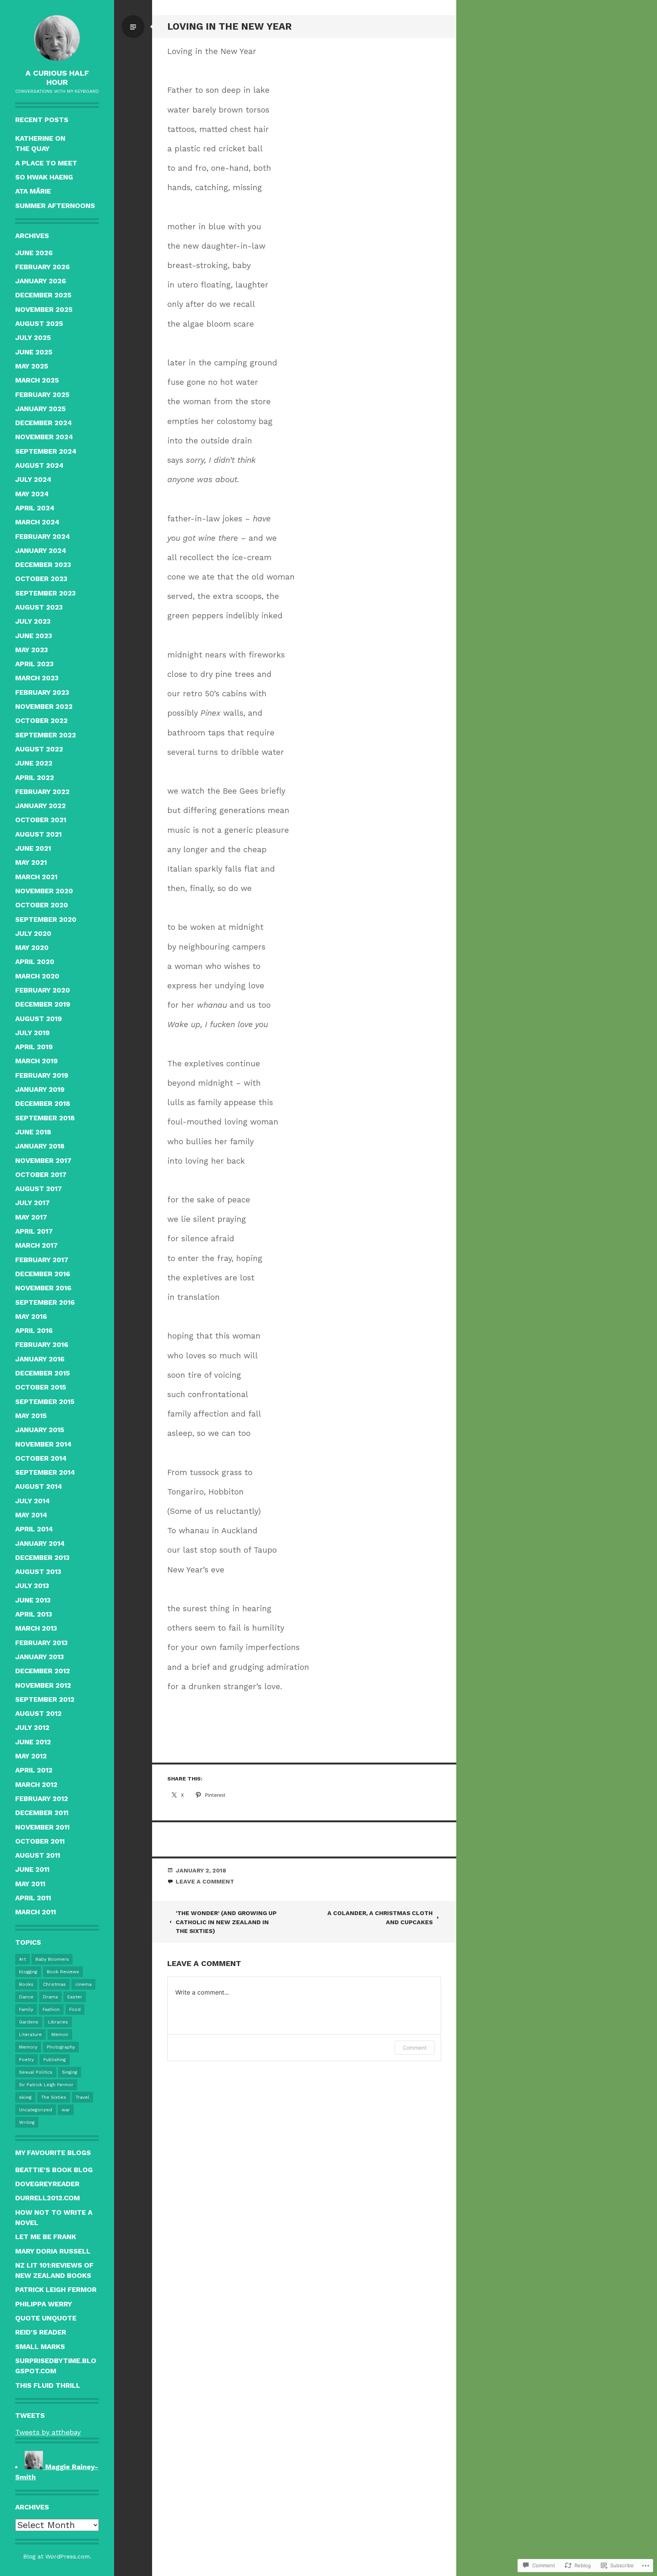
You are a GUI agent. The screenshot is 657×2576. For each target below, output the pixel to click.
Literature (30, 2034)
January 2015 (40, 1430)
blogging (28, 1972)
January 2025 (40, 409)
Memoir (60, 2034)
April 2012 (34, 1770)
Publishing (55, 2060)
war (66, 2110)
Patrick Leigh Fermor (56, 2289)
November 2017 (43, 1160)
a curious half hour (57, 78)
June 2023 (34, 636)
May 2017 (31, 1217)
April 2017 (34, 1231)
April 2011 (33, 1898)
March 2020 (37, 976)
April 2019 (34, 1047)
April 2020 (35, 962)
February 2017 (42, 1260)
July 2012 (32, 1727)
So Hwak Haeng (44, 177)
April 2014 (34, 1529)
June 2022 (34, 763)
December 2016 (43, 1274)
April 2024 (35, 508)
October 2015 (41, 1387)
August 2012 (38, 1713)
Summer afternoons (55, 206)
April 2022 (35, 777)
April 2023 (34, 664)
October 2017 (41, 1174)
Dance (26, 1997)
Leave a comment (205, 1881)
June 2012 (33, 1742)
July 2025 (33, 337)
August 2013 (38, 1571)
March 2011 (36, 1912)
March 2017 (36, 1245)
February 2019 (42, 1075)
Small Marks (40, 2347)
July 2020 (33, 933)
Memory (28, 2047)
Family (26, 2009)
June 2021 (33, 848)
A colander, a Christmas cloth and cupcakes (380, 1917)
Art (22, 1959)
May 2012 (31, 1756)
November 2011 (42, 1827)
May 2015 (31, 1416)
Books (26, 1984)
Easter (75, 1997)
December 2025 (43, 295)
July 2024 (33, 479)
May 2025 (32, 366)
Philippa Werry (44, 2304)
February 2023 (42, 692)
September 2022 (46, 735)
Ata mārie (33, 191)
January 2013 (40, 1657)
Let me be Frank (46, 2237)
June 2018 (33, 1132)
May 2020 (32, 947)
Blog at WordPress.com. (57, 2556)
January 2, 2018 (201, 1870)
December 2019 (43, 1004)
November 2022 (44, 706)
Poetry (26, 2060)
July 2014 (33, 1501)
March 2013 (36, 1628)
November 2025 (44, 309)
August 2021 (38, 834)
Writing (27, 2122)
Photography (61, 2047)
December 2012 (43, 1671)
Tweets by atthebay (48, 2432)
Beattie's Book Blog (54, 2170)
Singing (70, 2072)
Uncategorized (36, 2110)
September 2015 (45, 1402)
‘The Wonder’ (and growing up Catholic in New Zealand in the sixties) (226, 1922)
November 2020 (44, 891)
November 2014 (43, 1444)
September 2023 (45, 593)
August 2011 (38, 1855)
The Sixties (54, 2097)
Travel (83, 2097)
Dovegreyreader (47, 2184)
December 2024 (44, 423)
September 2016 (45, 1302)
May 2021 (31, 862)
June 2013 (33, 1600)
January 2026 (41, 281)
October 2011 (40, 1841)
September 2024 (46, 451)
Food (75, 2009)
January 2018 (40, 1146)
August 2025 (39, 323)
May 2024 (32, 494)
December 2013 (42, 1557)
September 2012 (45, 1699)
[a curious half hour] (57, 38)
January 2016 (40, 1359)
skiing (25, 2097)
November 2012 (43, 1685)
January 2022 (40, 806)
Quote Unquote (46, 2318)
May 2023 (32, 650)
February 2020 (43, 990)
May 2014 (31, 1515)
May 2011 (30, 1884)
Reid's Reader (41, 2332)
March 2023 (37, 678)
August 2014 (39, 1486)
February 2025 (42, 395)
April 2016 (34, 1330)
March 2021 (36, 877)
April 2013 (34, 1614)
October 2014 (41, 1458)
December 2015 (43, 1373)
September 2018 (45, 1118)
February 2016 (42, 1344)
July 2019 (33, 1033)
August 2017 (39, 1189)
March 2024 (37, 522)
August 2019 (39, 1019)
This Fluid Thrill (48, 2385)
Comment (415, 2048)
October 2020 (42, 905)
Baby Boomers (52, 1959)
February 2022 (42, 792)
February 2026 (43, 267)
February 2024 (43, 536)
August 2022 (39, 749)
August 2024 (39, 465)
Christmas (54, 1984)
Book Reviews (63, 1972)
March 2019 (36, 1061)
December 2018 (43, 1103)
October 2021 (41, 820)
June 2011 (32, 1869)
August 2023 (39, 607)
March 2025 (37, 380)
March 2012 (36, 1784)
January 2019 (40, 1089)
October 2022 (41, 720)
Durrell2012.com (48, 2198)
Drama (50, 1997)
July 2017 (33, 1203)
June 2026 (34, 253)
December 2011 (42, 1813)
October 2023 (41, 579)
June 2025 (34, 352)
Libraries (58, 2022)
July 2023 (33, 621)
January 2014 (40, 1543)
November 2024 (44, 437)
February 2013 (41, 1643)
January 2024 (41, 550)
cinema (83, 1984)
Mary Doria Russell (53, 2251)
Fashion (51, 2009)
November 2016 (43, 1288)
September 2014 (45, 1472)
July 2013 (32, 1586)
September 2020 (46, 919)
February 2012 (42, 1799)
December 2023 (43, 565)
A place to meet (46, 163)
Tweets (30, 2415)
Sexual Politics (36, 2072)
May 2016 (31, 1316)
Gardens (29, 2022)
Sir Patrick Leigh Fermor (46, 2085)
